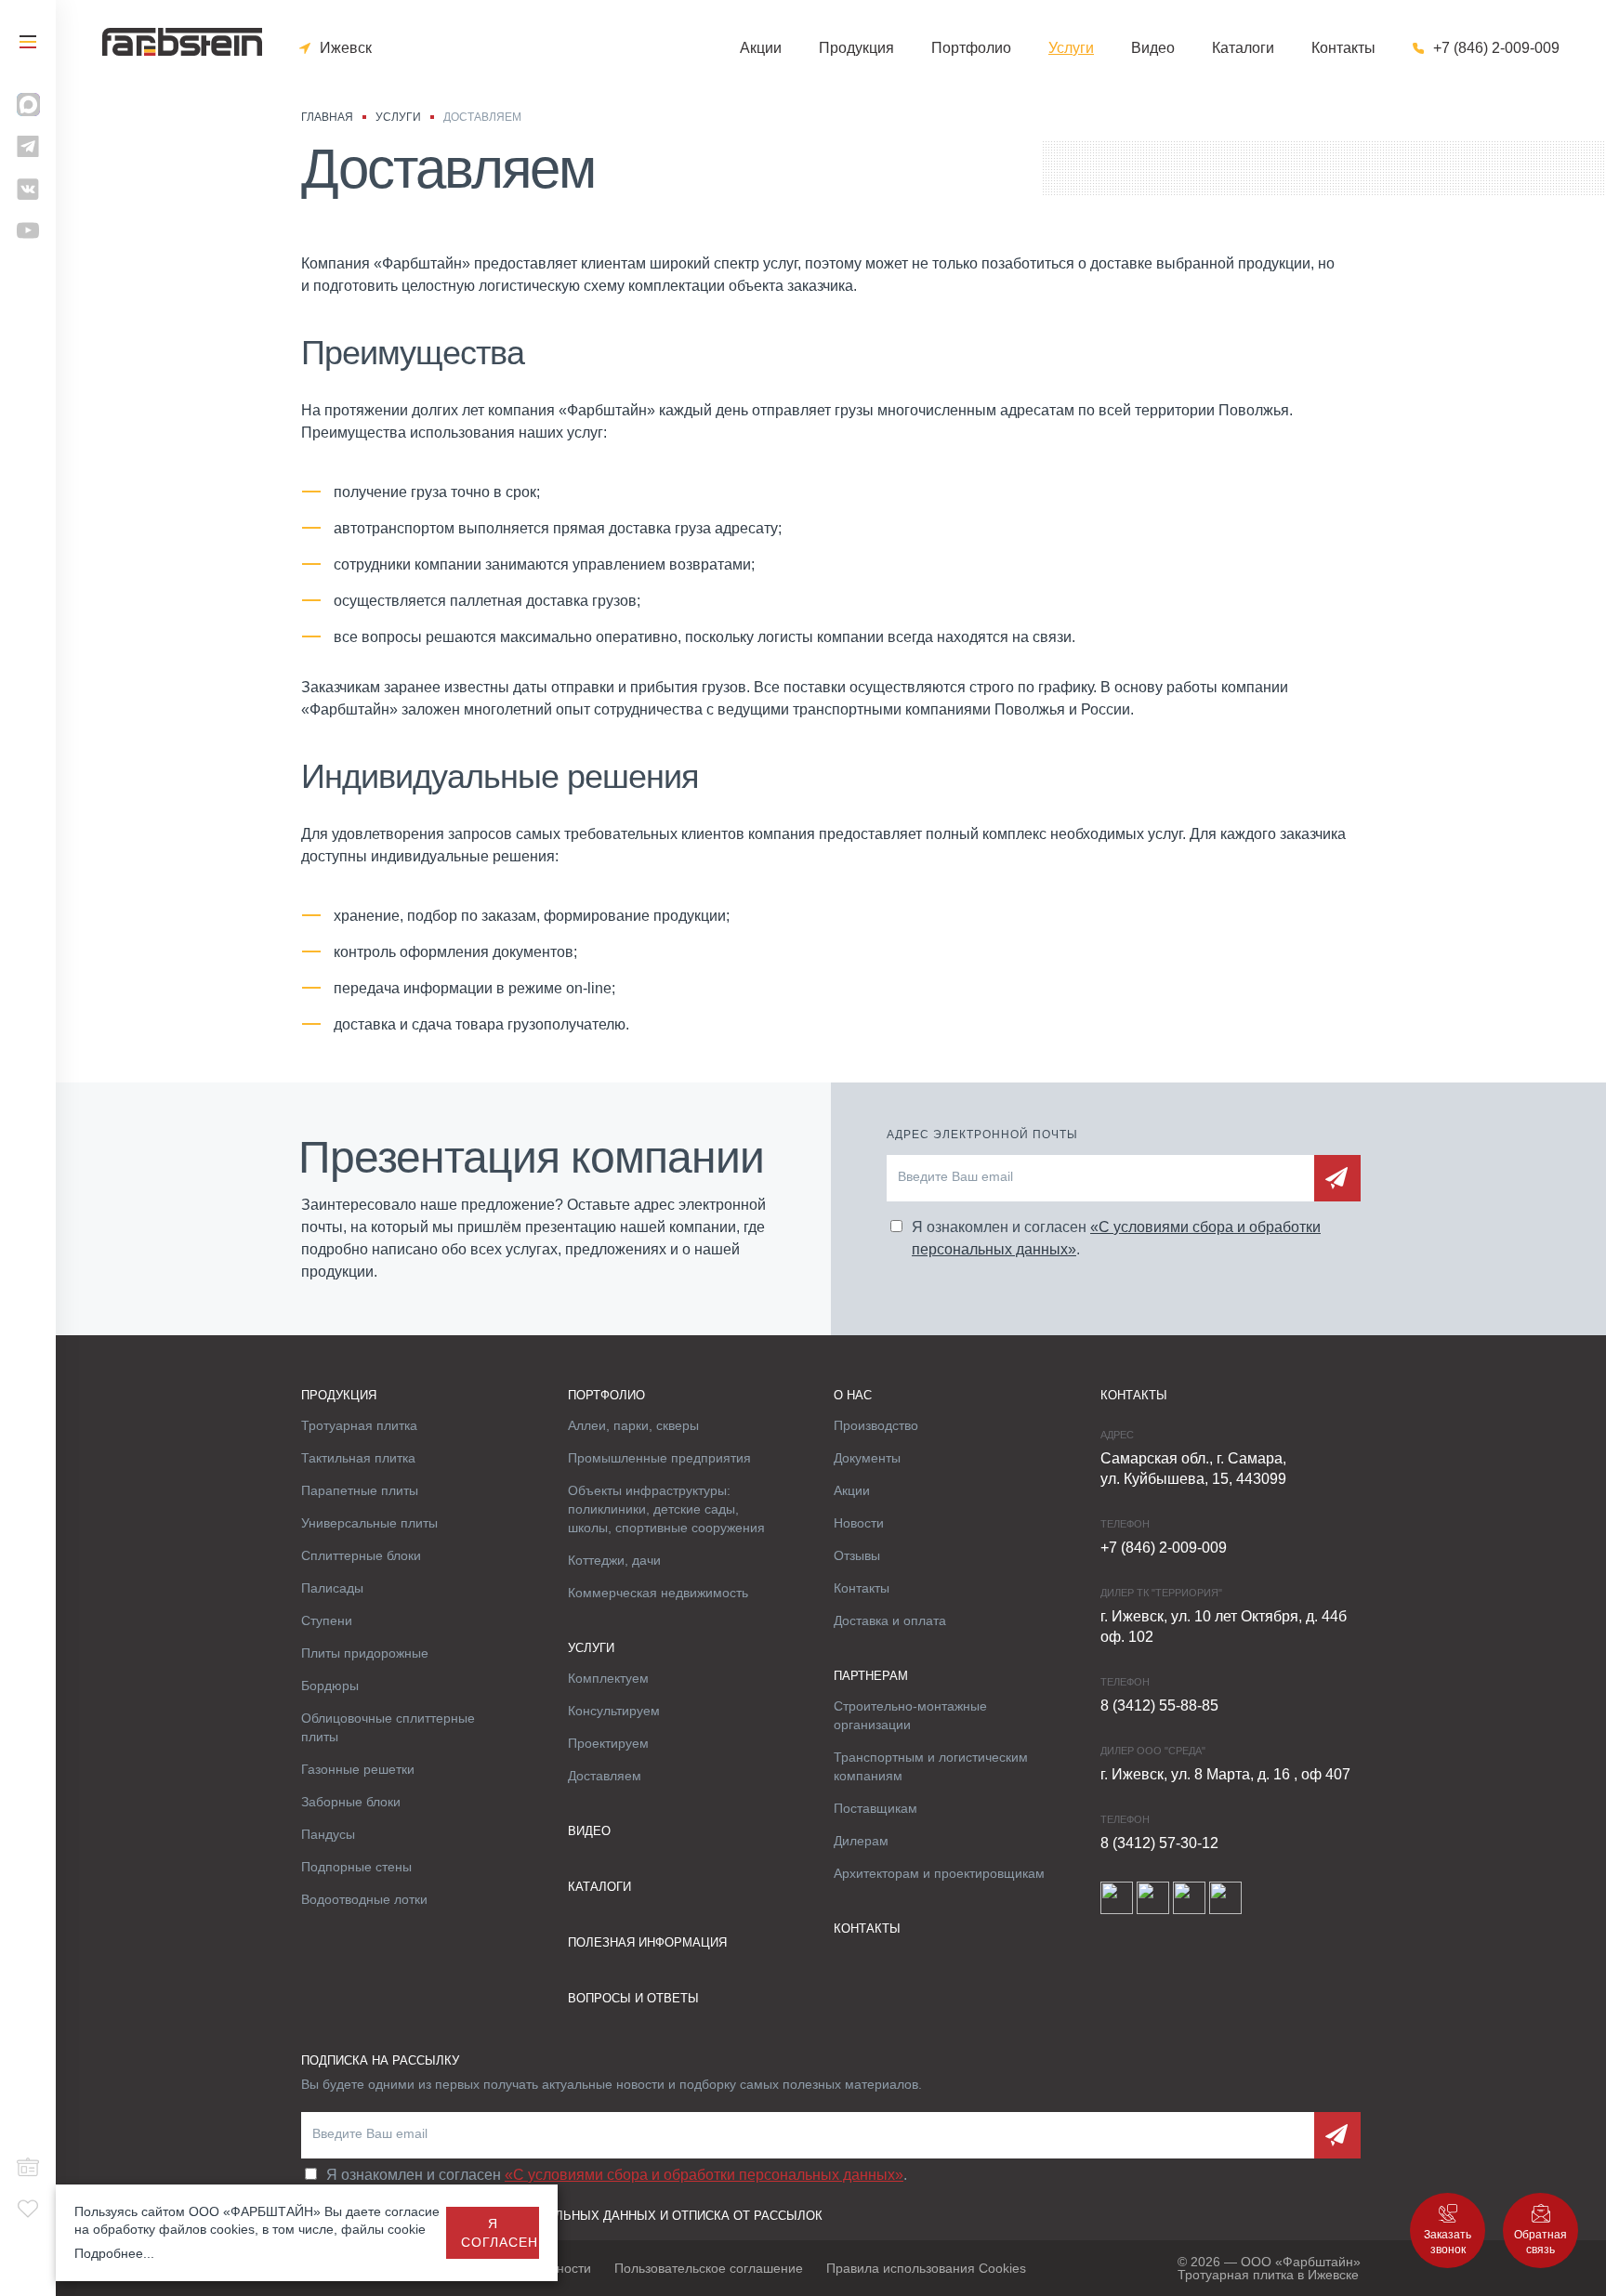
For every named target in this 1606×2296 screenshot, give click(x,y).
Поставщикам (875, 1808)
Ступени (327, 1620)
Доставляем (605, 1776)
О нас (853, 1395)
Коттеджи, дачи (614, 1560)
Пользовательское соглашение (709, 2268)
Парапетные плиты (360, 1490)
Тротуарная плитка (359, 1425)
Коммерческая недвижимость (658, 1593)
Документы (867, 1458)
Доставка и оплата (890, 1620)
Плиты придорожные (365, 1653)
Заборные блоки (351, 1802)
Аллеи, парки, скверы (633, 1425)
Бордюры (330, 1686)
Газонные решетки (358, 1769)
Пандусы (328, 1834)
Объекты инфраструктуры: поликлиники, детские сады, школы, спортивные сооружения (666, 1509)
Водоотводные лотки (364, 1899)
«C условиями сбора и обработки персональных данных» (704, 2175)
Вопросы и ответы (633, 1998)
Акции (761, 48)
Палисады (332, 1588)
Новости (859, 1523)
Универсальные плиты (369, 1523)
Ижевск (346, 48)
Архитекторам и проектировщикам (939, 1873)
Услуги (1071, 48)
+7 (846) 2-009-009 (1496, 48)
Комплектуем (608, 1678)
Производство (876, 1425)
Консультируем (614, 1711)
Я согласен (500, 2233)
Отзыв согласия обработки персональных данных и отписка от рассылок (562, 2216)
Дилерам (861, 1841)
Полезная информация (647, 1942)
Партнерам (871, 1676)
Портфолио (971, 48)
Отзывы (857, 1555)
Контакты (1343, 48)
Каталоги (1243, 48)
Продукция (856, 48)
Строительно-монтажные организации (910, 1715)
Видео (1153, 48)
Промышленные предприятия (659, 1458)
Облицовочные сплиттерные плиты (388, 1727)
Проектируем (608, 1743)
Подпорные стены (356, 1867)
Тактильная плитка (358, 1458)
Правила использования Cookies (926, 2268)
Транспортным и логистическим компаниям (931, 1766)
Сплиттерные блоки (361, 1555)
